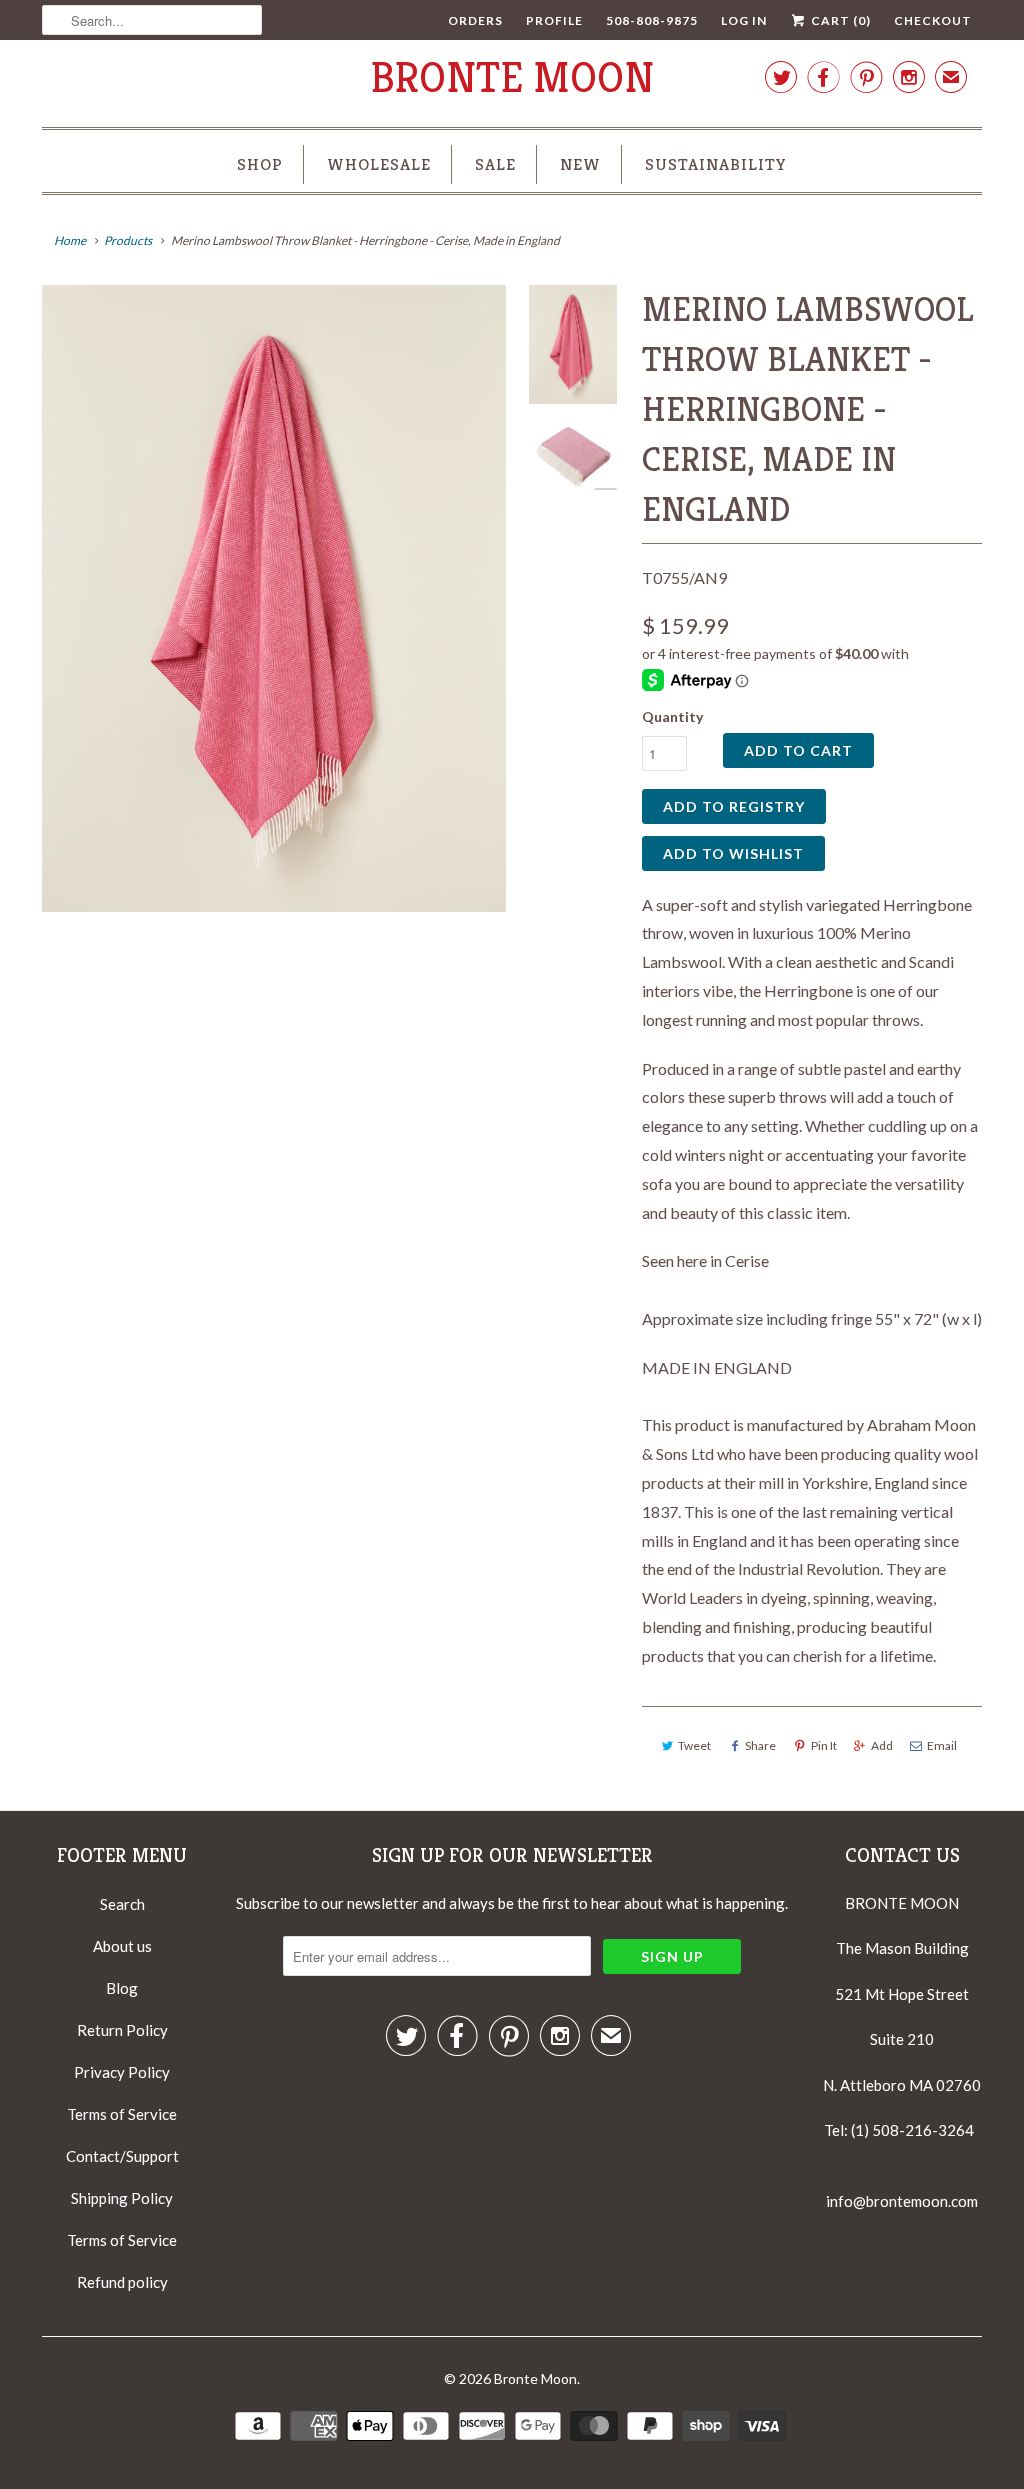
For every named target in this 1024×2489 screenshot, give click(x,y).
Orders (475, 20)
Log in (744, 20)
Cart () (839, 20)
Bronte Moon (512, 77)
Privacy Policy (122, 2072)
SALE (495, 164)
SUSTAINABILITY (716, 164)
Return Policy (122, 2030)
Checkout (933, 20)
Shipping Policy (122, 2198)
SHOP (260, 164)
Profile (554, 20)
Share (760, 1745)
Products (128, 240)
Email (942, 1745)
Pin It (824, 1745)
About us (122, 1946)
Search (122, 1904)
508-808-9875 (652, 20)
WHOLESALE (379, 164)
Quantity (672, 716)
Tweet (694, 1745)
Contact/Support (122, 2156)
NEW (580, 164)
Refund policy (122, 2282)
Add (882, 1745)
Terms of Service (122, 2114)
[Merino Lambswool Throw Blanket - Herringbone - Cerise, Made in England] (274, 599)
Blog (122, 1988)
